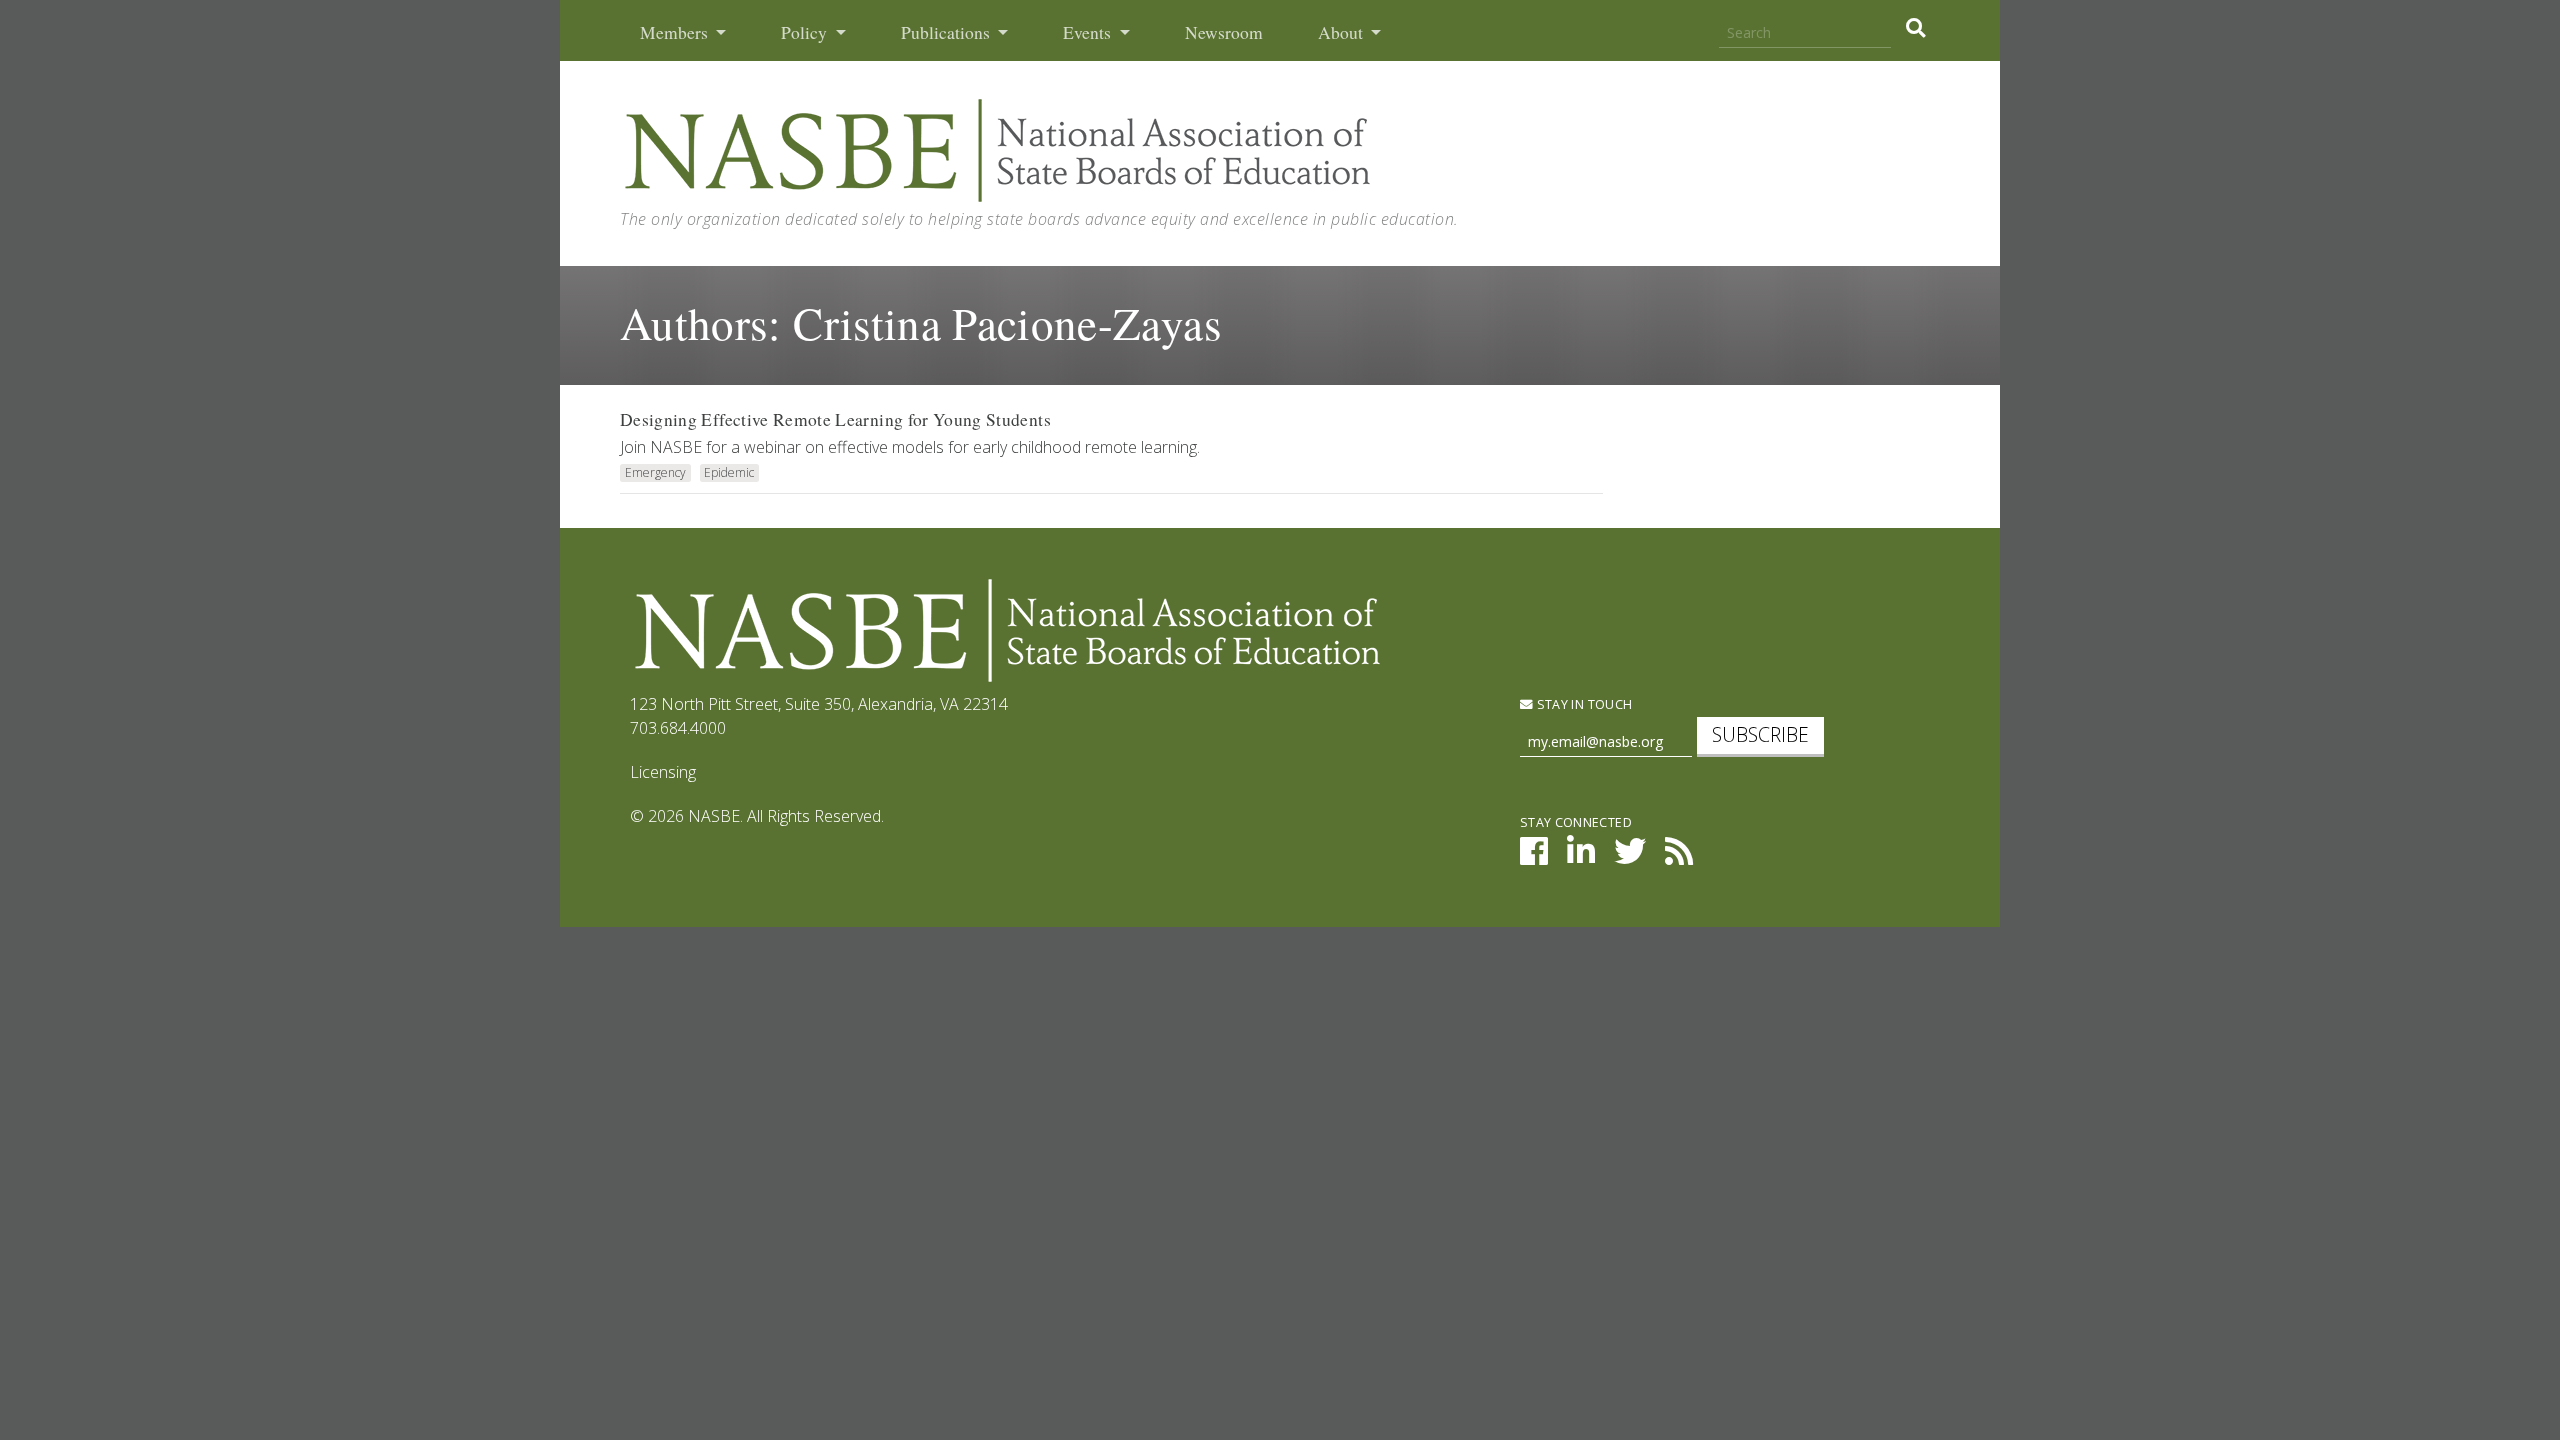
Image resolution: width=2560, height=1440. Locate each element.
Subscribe (1760, 734)
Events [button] (1089, 32)
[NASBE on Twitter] (1630, 857)
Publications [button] (947, 32)
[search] (1915, 28)
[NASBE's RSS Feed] (1679, 857)
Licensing (663, 772)
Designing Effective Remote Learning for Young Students (835, 419)
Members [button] (676, 32)
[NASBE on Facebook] (1534, 857)
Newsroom (1224, 32)
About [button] (1342, 32)
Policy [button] (806, 32)
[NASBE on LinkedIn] (1581, 857)
